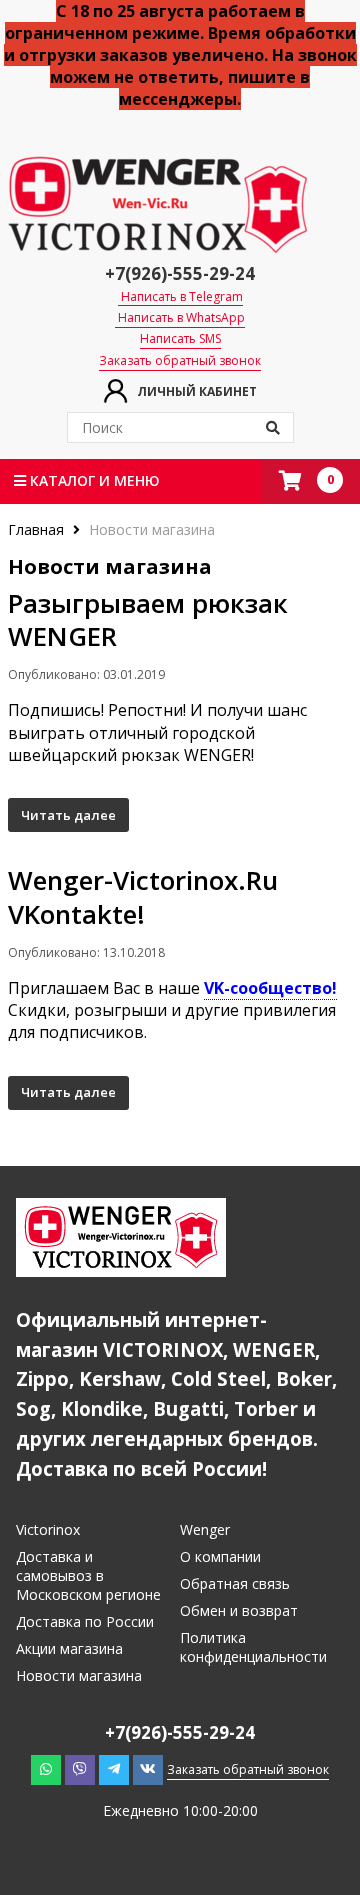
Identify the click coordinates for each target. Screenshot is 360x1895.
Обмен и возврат (239, 1610)
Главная (38, 529)
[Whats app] (46, 1769)
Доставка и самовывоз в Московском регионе (88, 1575)
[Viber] (80, 1769)
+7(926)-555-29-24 (180, 273)
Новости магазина (79, 1675)
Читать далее (68, 815)
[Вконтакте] (148, 1769)
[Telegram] (114, 1769)
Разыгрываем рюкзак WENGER (148, 620)
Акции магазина (69, 1648)
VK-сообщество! (270, 988)
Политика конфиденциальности (253, 1647)
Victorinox (48, 1529)
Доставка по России (85, 1621)
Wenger (205, 1529)
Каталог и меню (93, 480)
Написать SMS (180, 339)
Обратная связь (235, 1583)
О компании (220, 1556)
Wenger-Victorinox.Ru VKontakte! (143, 897)
